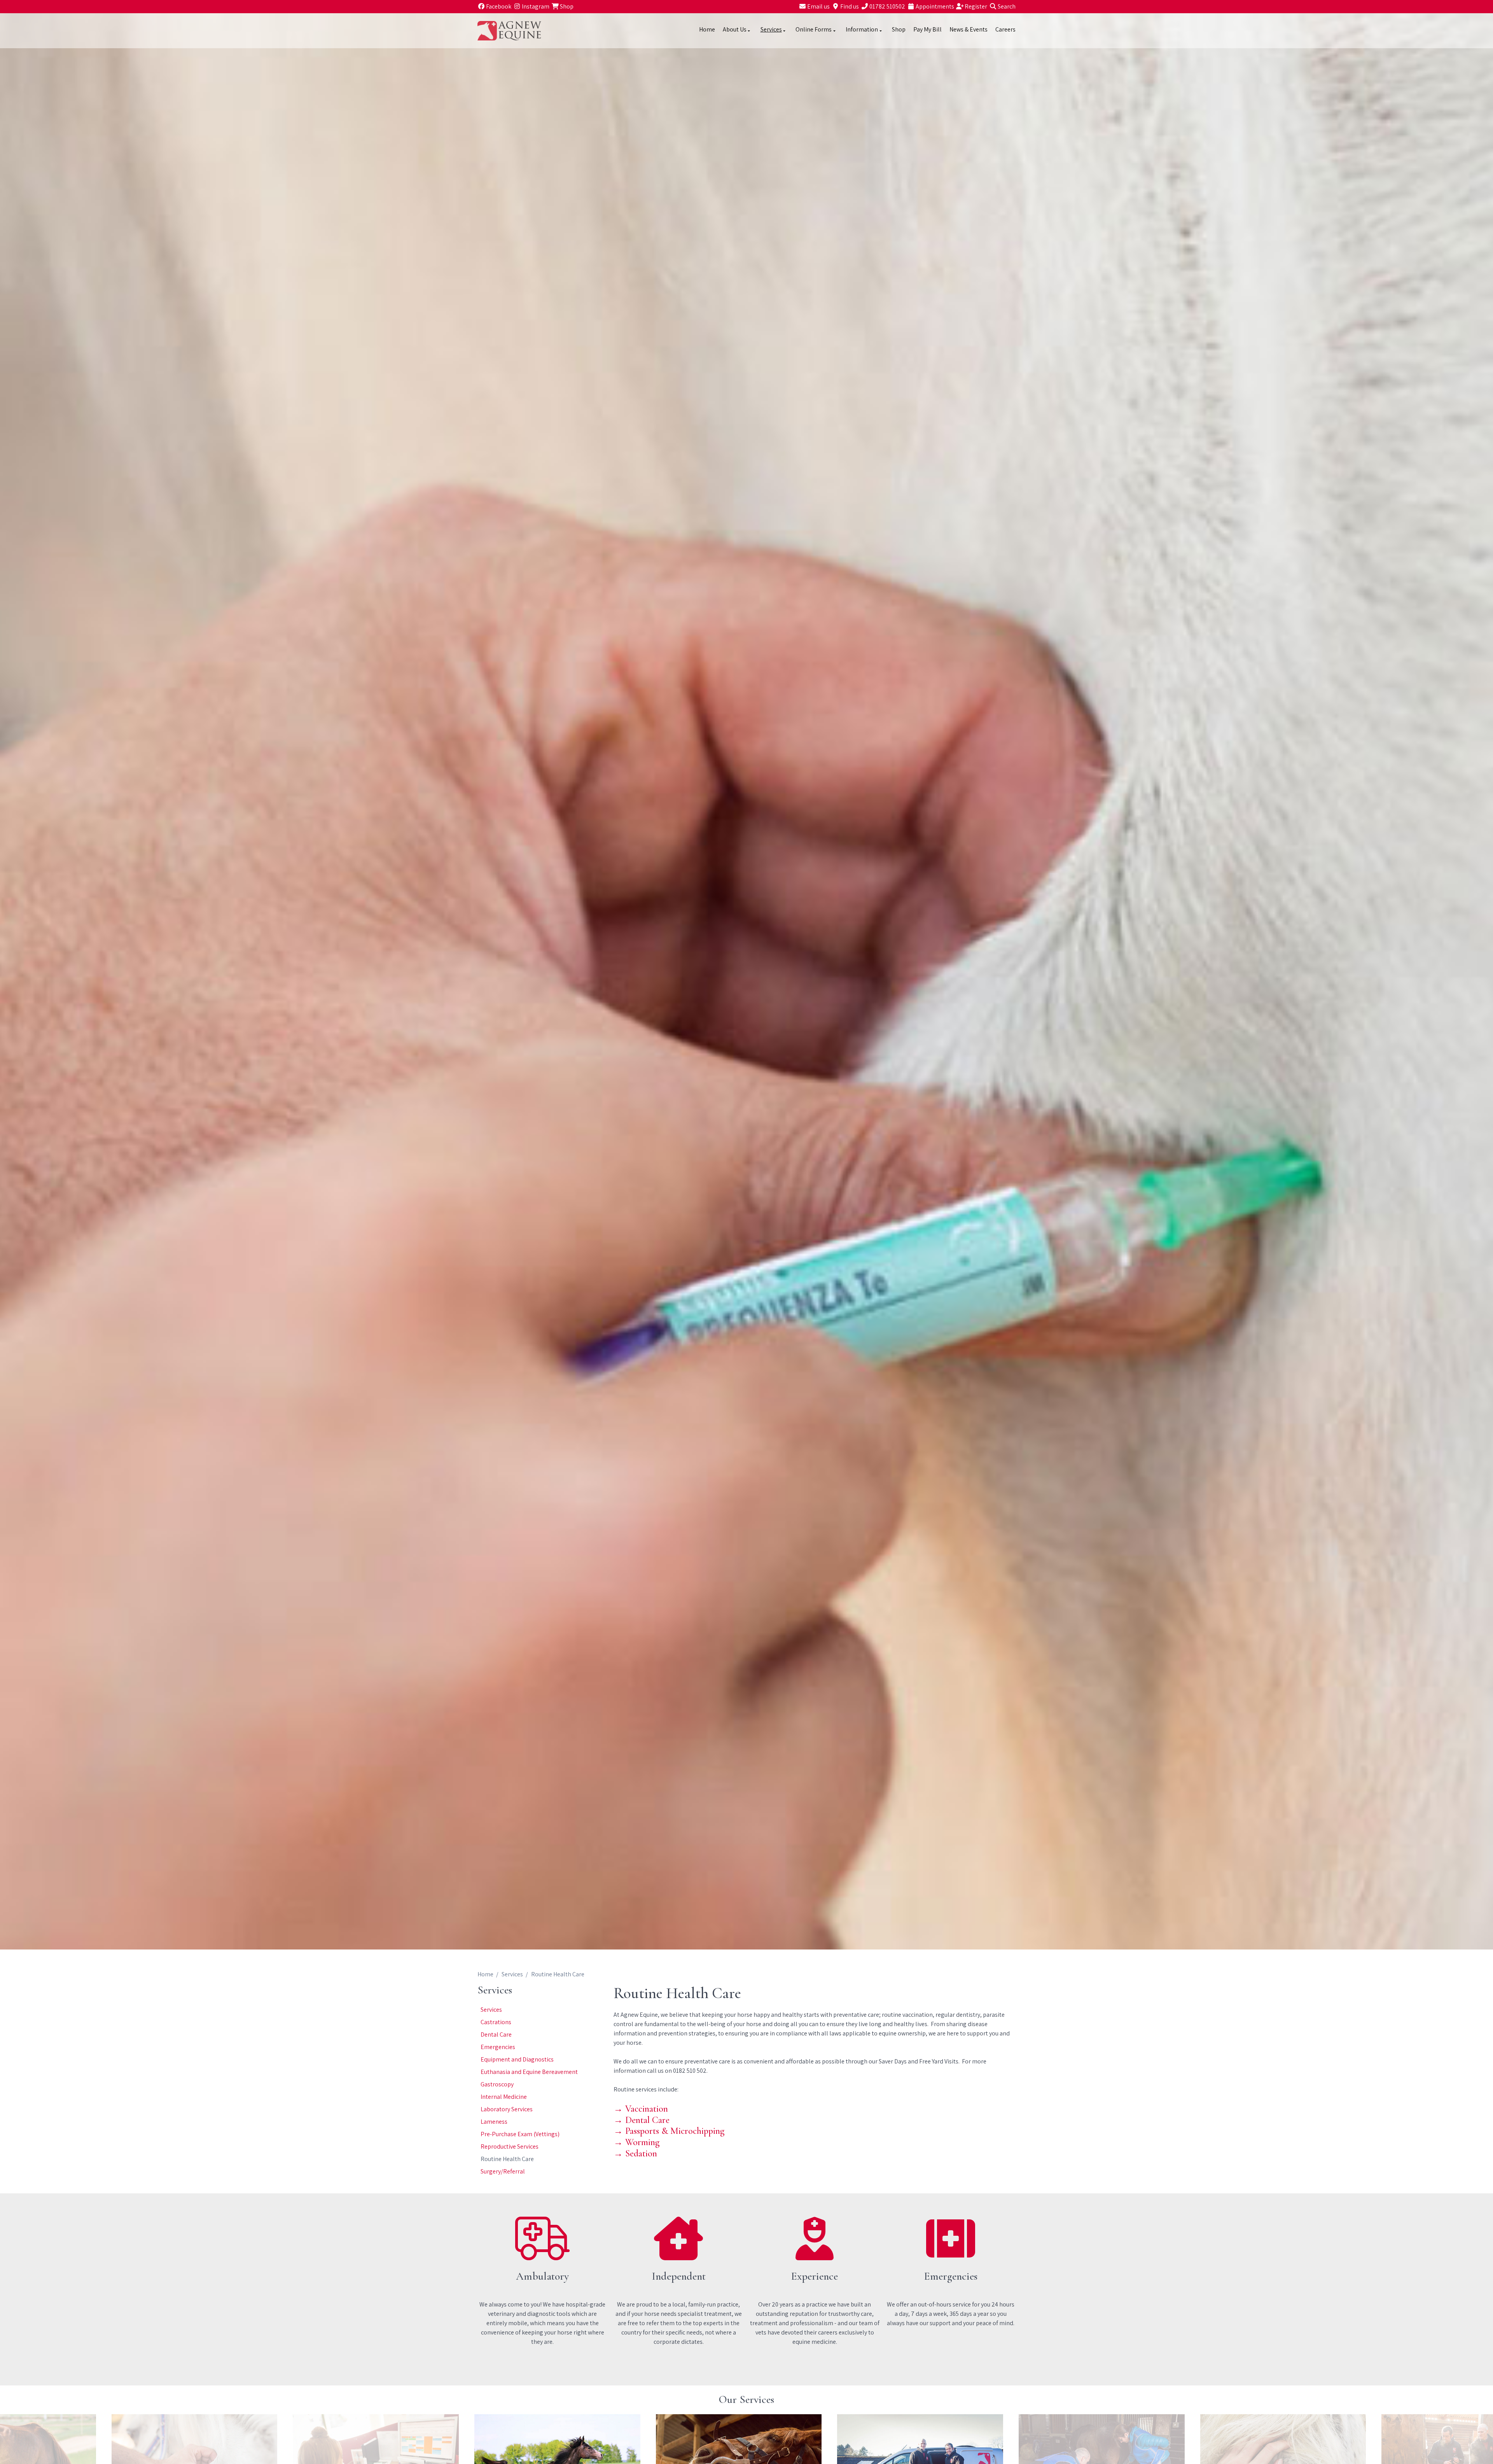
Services (512, 1974)
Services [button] (771, 29)
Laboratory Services (507, 2109)
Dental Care (496, 2034)
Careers (1005, 29)
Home (707, 29)
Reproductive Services (510, 2146)
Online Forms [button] (814, 29)
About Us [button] (735, 29)
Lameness (494, 2122)
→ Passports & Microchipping (669, 2131)
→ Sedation (635, 2153)
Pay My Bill (927, 29)
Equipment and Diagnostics (517, 2059)
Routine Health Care (507, 2159)
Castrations (496, 2022)
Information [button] (862, 29)
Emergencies (498, 2047)
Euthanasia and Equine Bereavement (529, 2072)
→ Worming (636, 2142)
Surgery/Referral (503, 2171)
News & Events (969, 29)
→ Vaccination (641, 2109)
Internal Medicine (504, 2097)
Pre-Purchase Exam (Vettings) (520, 2134)
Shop (899, 29)
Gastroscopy (497, 2084)
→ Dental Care (642, 2120)
